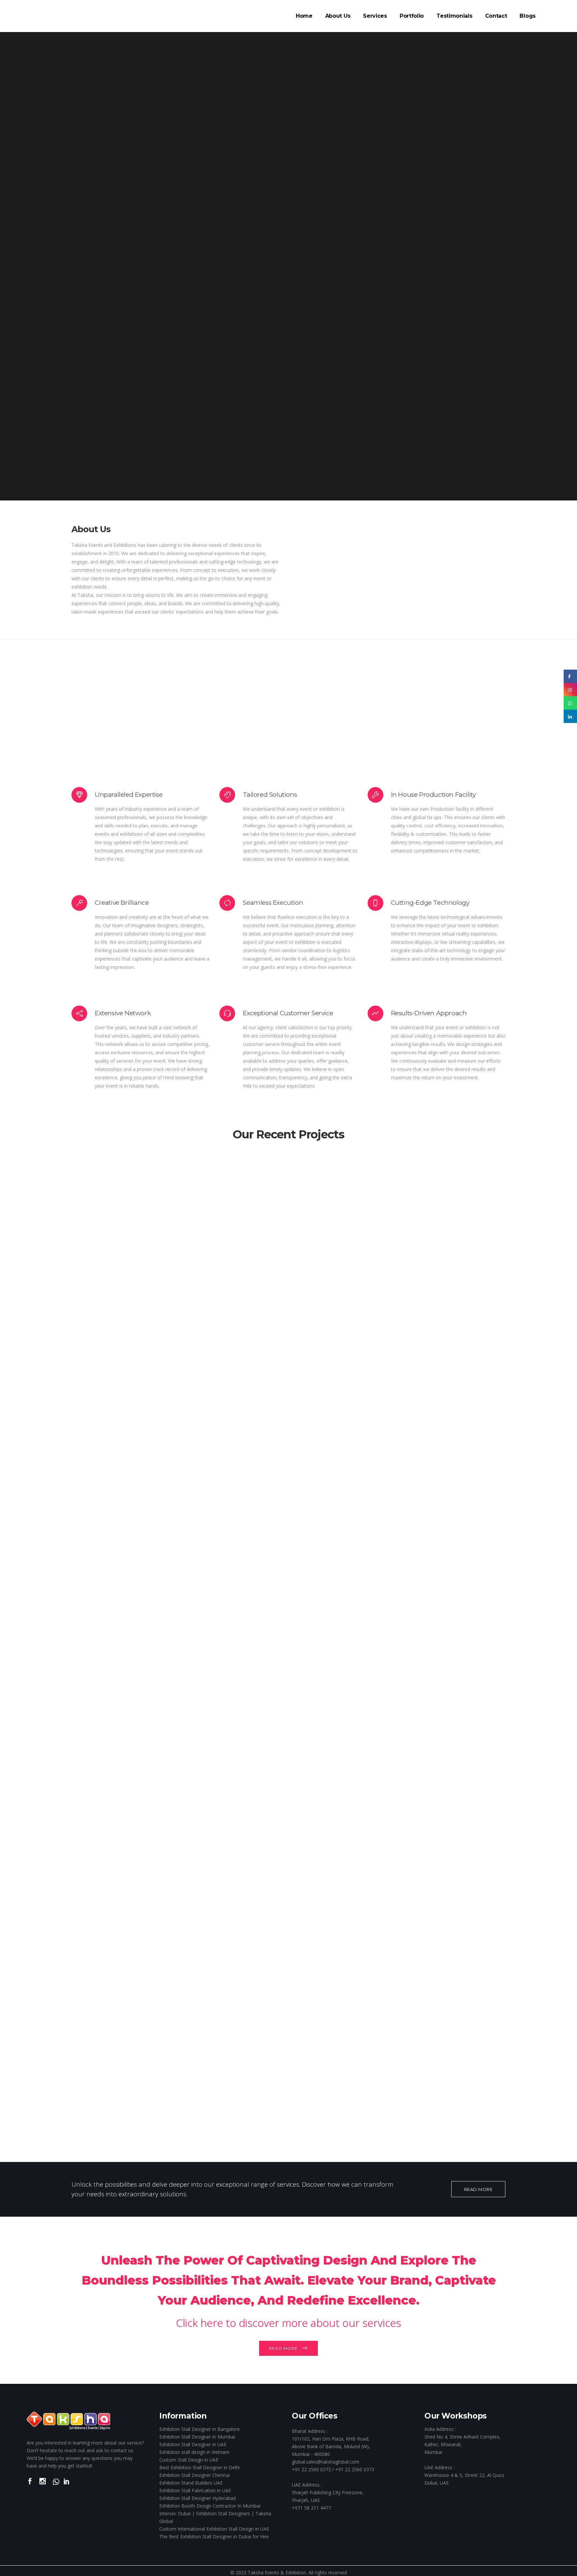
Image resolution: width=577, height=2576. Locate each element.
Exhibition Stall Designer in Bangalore (200, 2429)
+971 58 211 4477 (311, 2508)
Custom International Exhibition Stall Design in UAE (214, 2529)
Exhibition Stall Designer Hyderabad (198, 2498)
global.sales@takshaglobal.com (326, 2462)
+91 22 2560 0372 (311, 2469)
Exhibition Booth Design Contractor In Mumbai (210, 2506)
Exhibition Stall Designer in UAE (193, 2444)
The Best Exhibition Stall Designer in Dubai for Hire (214, 2536)
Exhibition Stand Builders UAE (191, 2483)
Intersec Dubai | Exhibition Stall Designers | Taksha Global (215, 2517)
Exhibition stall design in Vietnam (194, 2452)
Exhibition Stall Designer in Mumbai (197, 2437)
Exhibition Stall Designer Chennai (195, 2475)
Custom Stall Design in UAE (189, 2460)
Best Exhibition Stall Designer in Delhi (200, 2467)
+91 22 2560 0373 (355, 2469)
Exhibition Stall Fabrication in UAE (195, 2490)
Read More (283, 2348)
